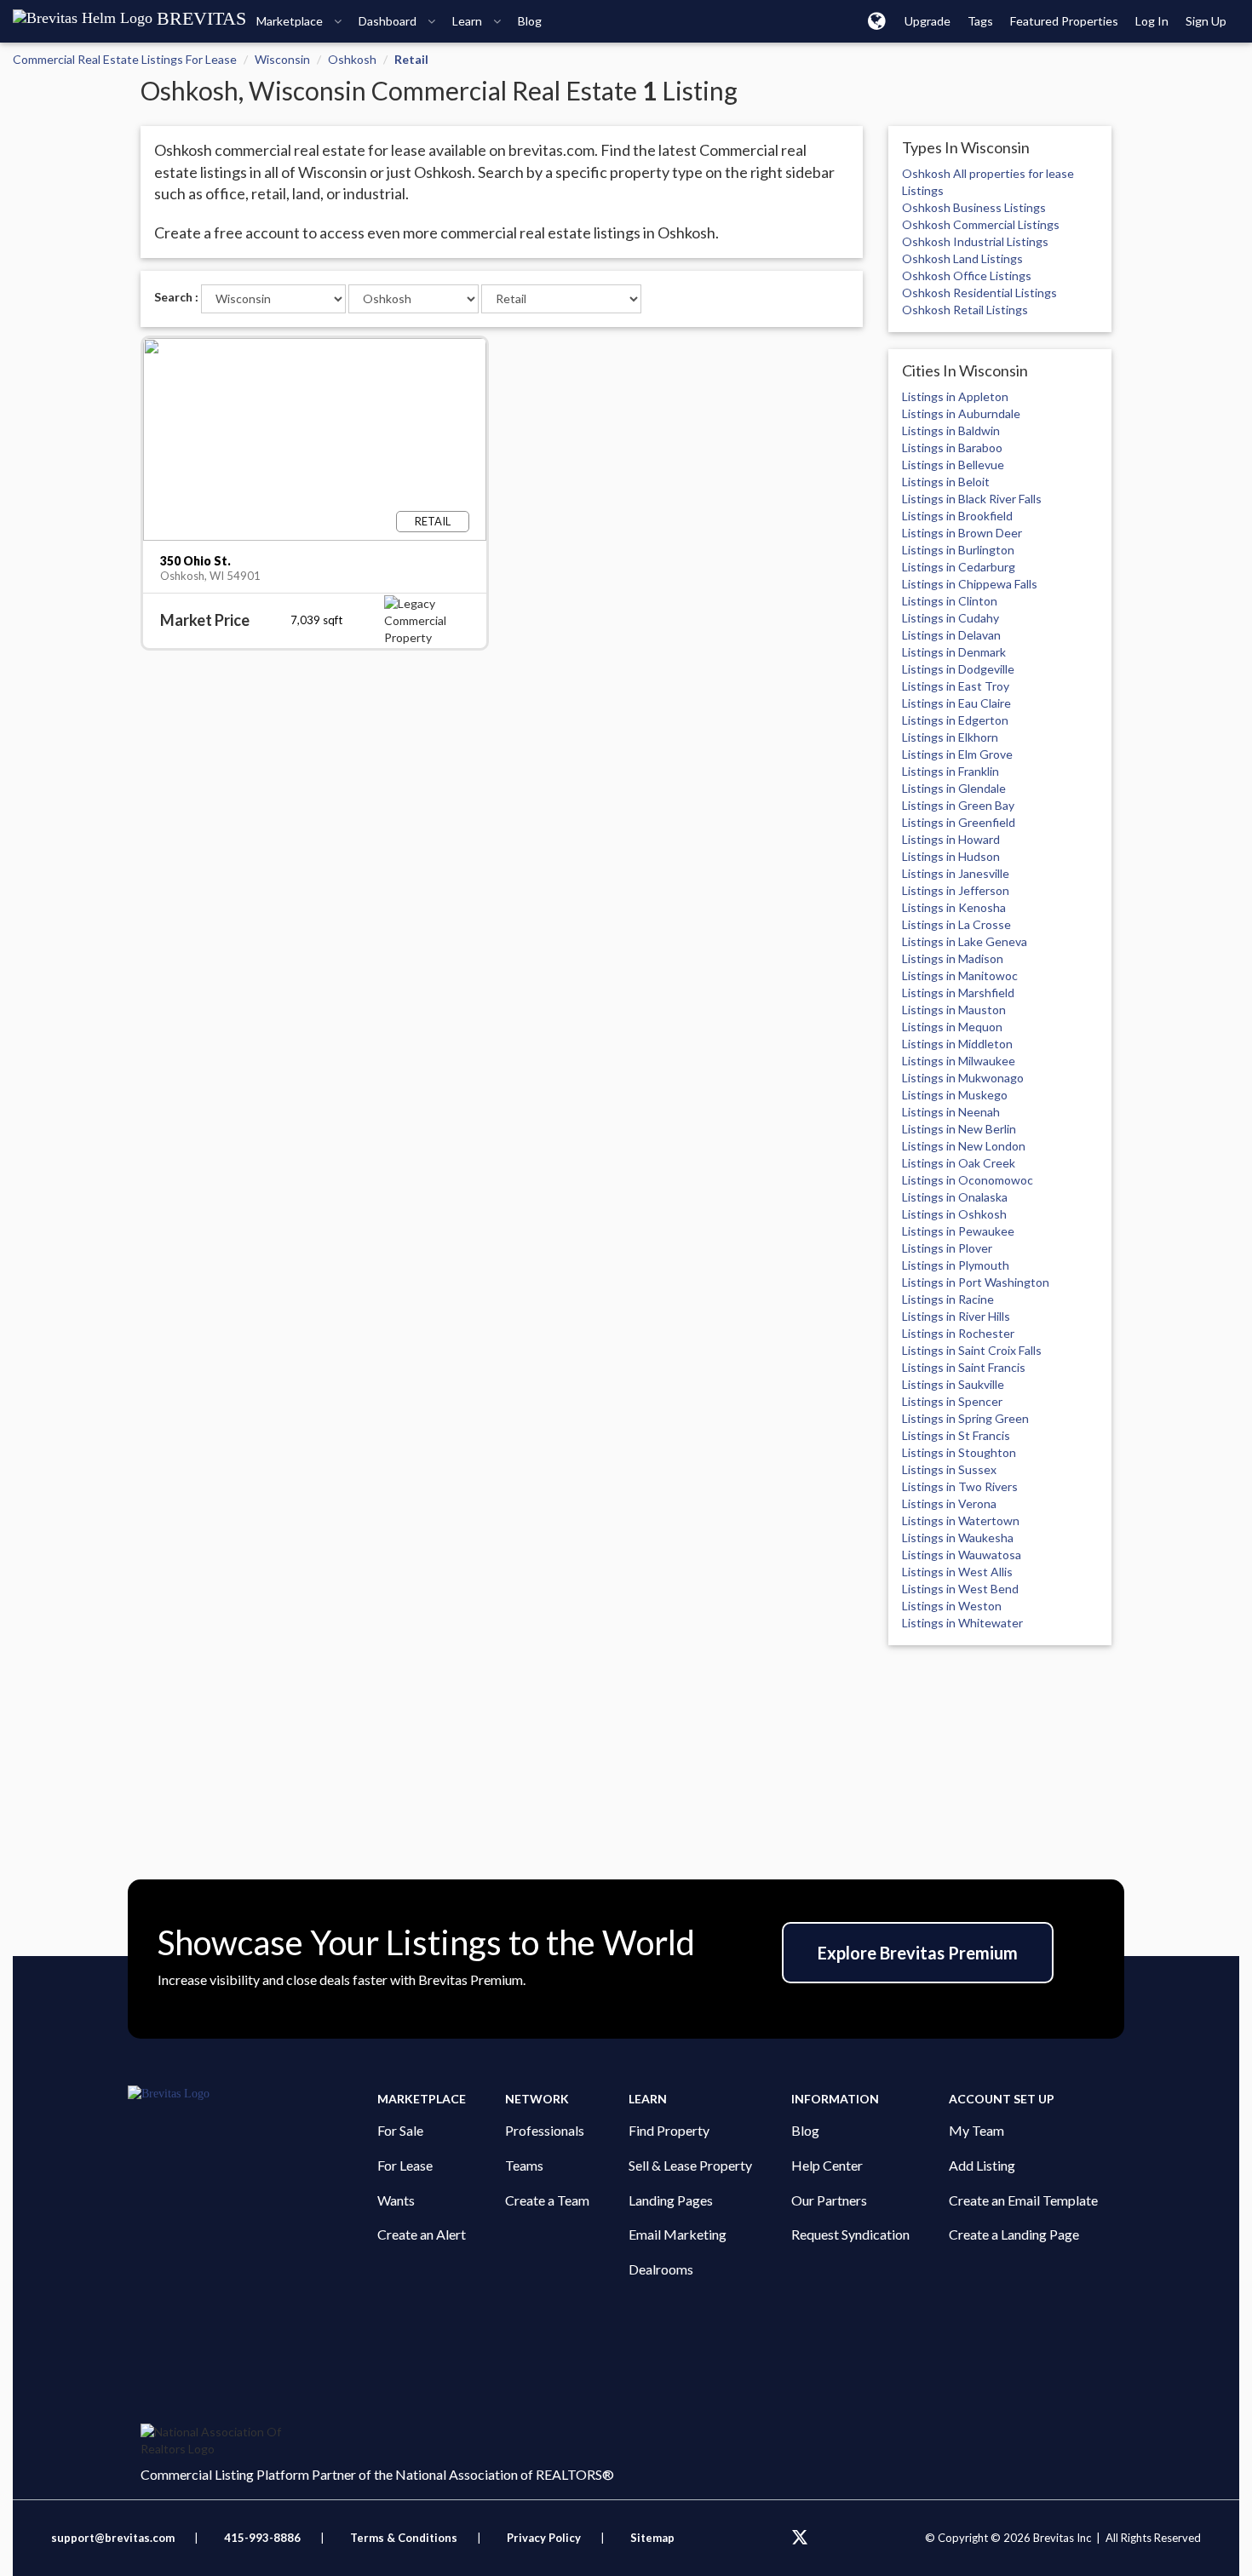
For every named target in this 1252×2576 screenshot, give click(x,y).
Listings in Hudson (951, 856)
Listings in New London (964, 1146)
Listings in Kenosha (954, 907)
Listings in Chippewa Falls (970, 584)
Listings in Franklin (950, 771)
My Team (976, 2130)
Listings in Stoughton (959, 1452)
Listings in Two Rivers (960, 1486)
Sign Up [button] (1206, 21)
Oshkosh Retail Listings (965, 310)
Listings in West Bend (960, 1589)
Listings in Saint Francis (964, 1367)
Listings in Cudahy (950, 618)
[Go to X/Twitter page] (800, 2538)
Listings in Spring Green (965, 1418)
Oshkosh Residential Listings (979, 293)
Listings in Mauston (954, 1010)
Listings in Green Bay (958, 805)
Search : (176, 297)
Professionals (545, 2130)
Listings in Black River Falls (972, 499)
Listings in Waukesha (958, 1538)
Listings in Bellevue (953, 465)
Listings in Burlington (958, 550)
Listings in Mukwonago (963, 1078)
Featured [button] (1064, 21)
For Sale (400, 2130)
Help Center (827, 2165)
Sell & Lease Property (690, 2165)
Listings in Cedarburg (959, 567)
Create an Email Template (1023, 2200)
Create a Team (547, 2200)
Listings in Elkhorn (950, 737)
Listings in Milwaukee (959, 1061)
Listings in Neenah (951, 1112)
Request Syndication (850, 2234)
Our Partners (829, 2200)
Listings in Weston (952, 1606)
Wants (396, 2200)
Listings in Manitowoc (960, 975)
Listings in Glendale (954, 788)
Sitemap (652, 2538)
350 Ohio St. (195, 561)
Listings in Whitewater (962, 1623)
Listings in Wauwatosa (962, 1555)
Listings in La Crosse (956, 924)
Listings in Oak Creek (959, 1163)
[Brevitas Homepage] (253, 2094)
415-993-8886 (262, 2538)
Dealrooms (661, 2269)
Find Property (669, 2130)
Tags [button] (980, 21)
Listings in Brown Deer (962, 533)
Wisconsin (282, 59)
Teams (524, 2165)
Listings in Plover (947, 1248)
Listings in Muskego (955, 1095)
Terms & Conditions (405, 2538)
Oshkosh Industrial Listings (975, 241)
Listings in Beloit (946, 482)
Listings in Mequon (952, 1027)
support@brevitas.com (113, 2538)
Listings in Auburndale (961, 413)
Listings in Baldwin (951, 430)
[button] (877, 20)
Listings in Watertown (961, 1520)
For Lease (405, 2165)
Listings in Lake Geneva (965, 941)
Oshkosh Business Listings (974, 207)
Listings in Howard (951, 839)
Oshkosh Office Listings (967, 275)
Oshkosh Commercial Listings (981, 224)
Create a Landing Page (1014, 2234)
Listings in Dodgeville (958, 669)
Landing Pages (671, 2200)
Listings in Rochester (958, 1333)
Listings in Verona (949, 1503)
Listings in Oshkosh (954, 1214)
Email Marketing (678, 2234)
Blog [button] (530, 21)
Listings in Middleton (957, 1044)
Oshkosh (352, 59)
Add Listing (982, 2165)
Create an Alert (422, 2234)
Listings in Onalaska (955, 1197)
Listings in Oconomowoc (968, 1180)
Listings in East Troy (956, 686)
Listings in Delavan (951, 635)
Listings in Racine (948, 1299)
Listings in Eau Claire (956, 703)
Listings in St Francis (956, 1435)
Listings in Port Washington (976, 1282)
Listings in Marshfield (958, 993)
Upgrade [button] (928, 21)
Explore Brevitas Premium (918, 1953)
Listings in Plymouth (956, 1265)
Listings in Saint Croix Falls (972, 1350)
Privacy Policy (544, 2538)
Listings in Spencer (952, 1401)
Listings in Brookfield (957, 516)
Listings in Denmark (954, 652)
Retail (411, 59)
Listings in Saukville (953, 1384)
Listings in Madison (953, 958)
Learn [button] (468, 21)
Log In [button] (1152, 21)
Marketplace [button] (291, 21)
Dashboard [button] (389, 21)
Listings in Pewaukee (958, 1231)
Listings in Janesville (956, 873)
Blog (805, 2130)
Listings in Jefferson (956, 890)
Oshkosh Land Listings (962, 258)
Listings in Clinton (950, 601)
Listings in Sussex (949, 1469)
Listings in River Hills (956, 1316)
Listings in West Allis (957, 1572)
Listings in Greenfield (959, 822)
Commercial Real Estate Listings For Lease (125, 59)
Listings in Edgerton (955, 720)
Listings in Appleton (955, 396)
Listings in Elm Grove (957, 754)
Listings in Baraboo (952, 448)
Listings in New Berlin (959, 1129)
